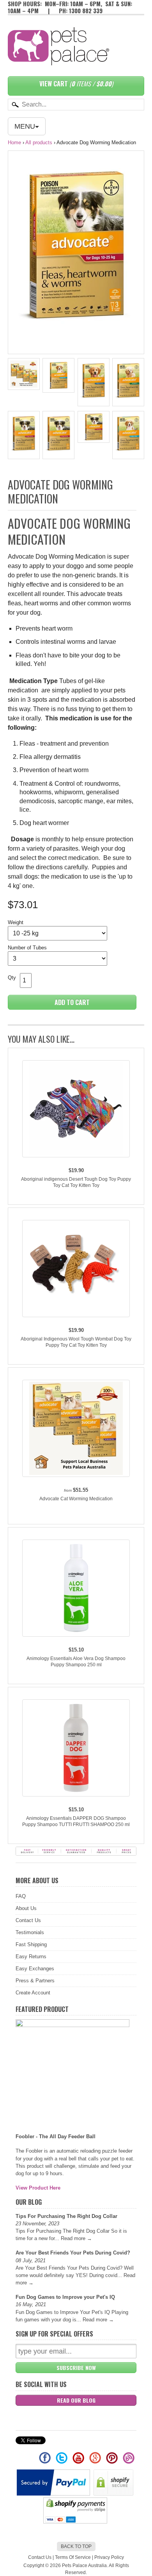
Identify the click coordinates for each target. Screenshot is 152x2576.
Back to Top (76, 2546)
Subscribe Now (76, 2367)
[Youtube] (79, 2461)
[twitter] (62, 2461)
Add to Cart (72, 1002)
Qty (12, 978)
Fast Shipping (31, 1944)
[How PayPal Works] (54, 2494)
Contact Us (28, 1920)
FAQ (21, 1896)
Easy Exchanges (35, 1969)
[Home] (58, 57)
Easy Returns (31, 1956)
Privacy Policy (109, 2557)
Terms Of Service (73, 2557)
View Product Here (38, 2188)
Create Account (33, 1993)
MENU (25, 126)
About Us (26, 1908)
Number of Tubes (27, 948)
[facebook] (45, 2461)
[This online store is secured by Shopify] (114, 2494)
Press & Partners (35, 1981)
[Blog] (129, 2461)
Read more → (76, 2238)
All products (39, 142)
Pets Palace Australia (84, 2566)
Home (14, 142)
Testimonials (30, 1932)
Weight (16, 922)
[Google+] (96, 2461)
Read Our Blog (76, 2400)
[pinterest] (112, 2461)
